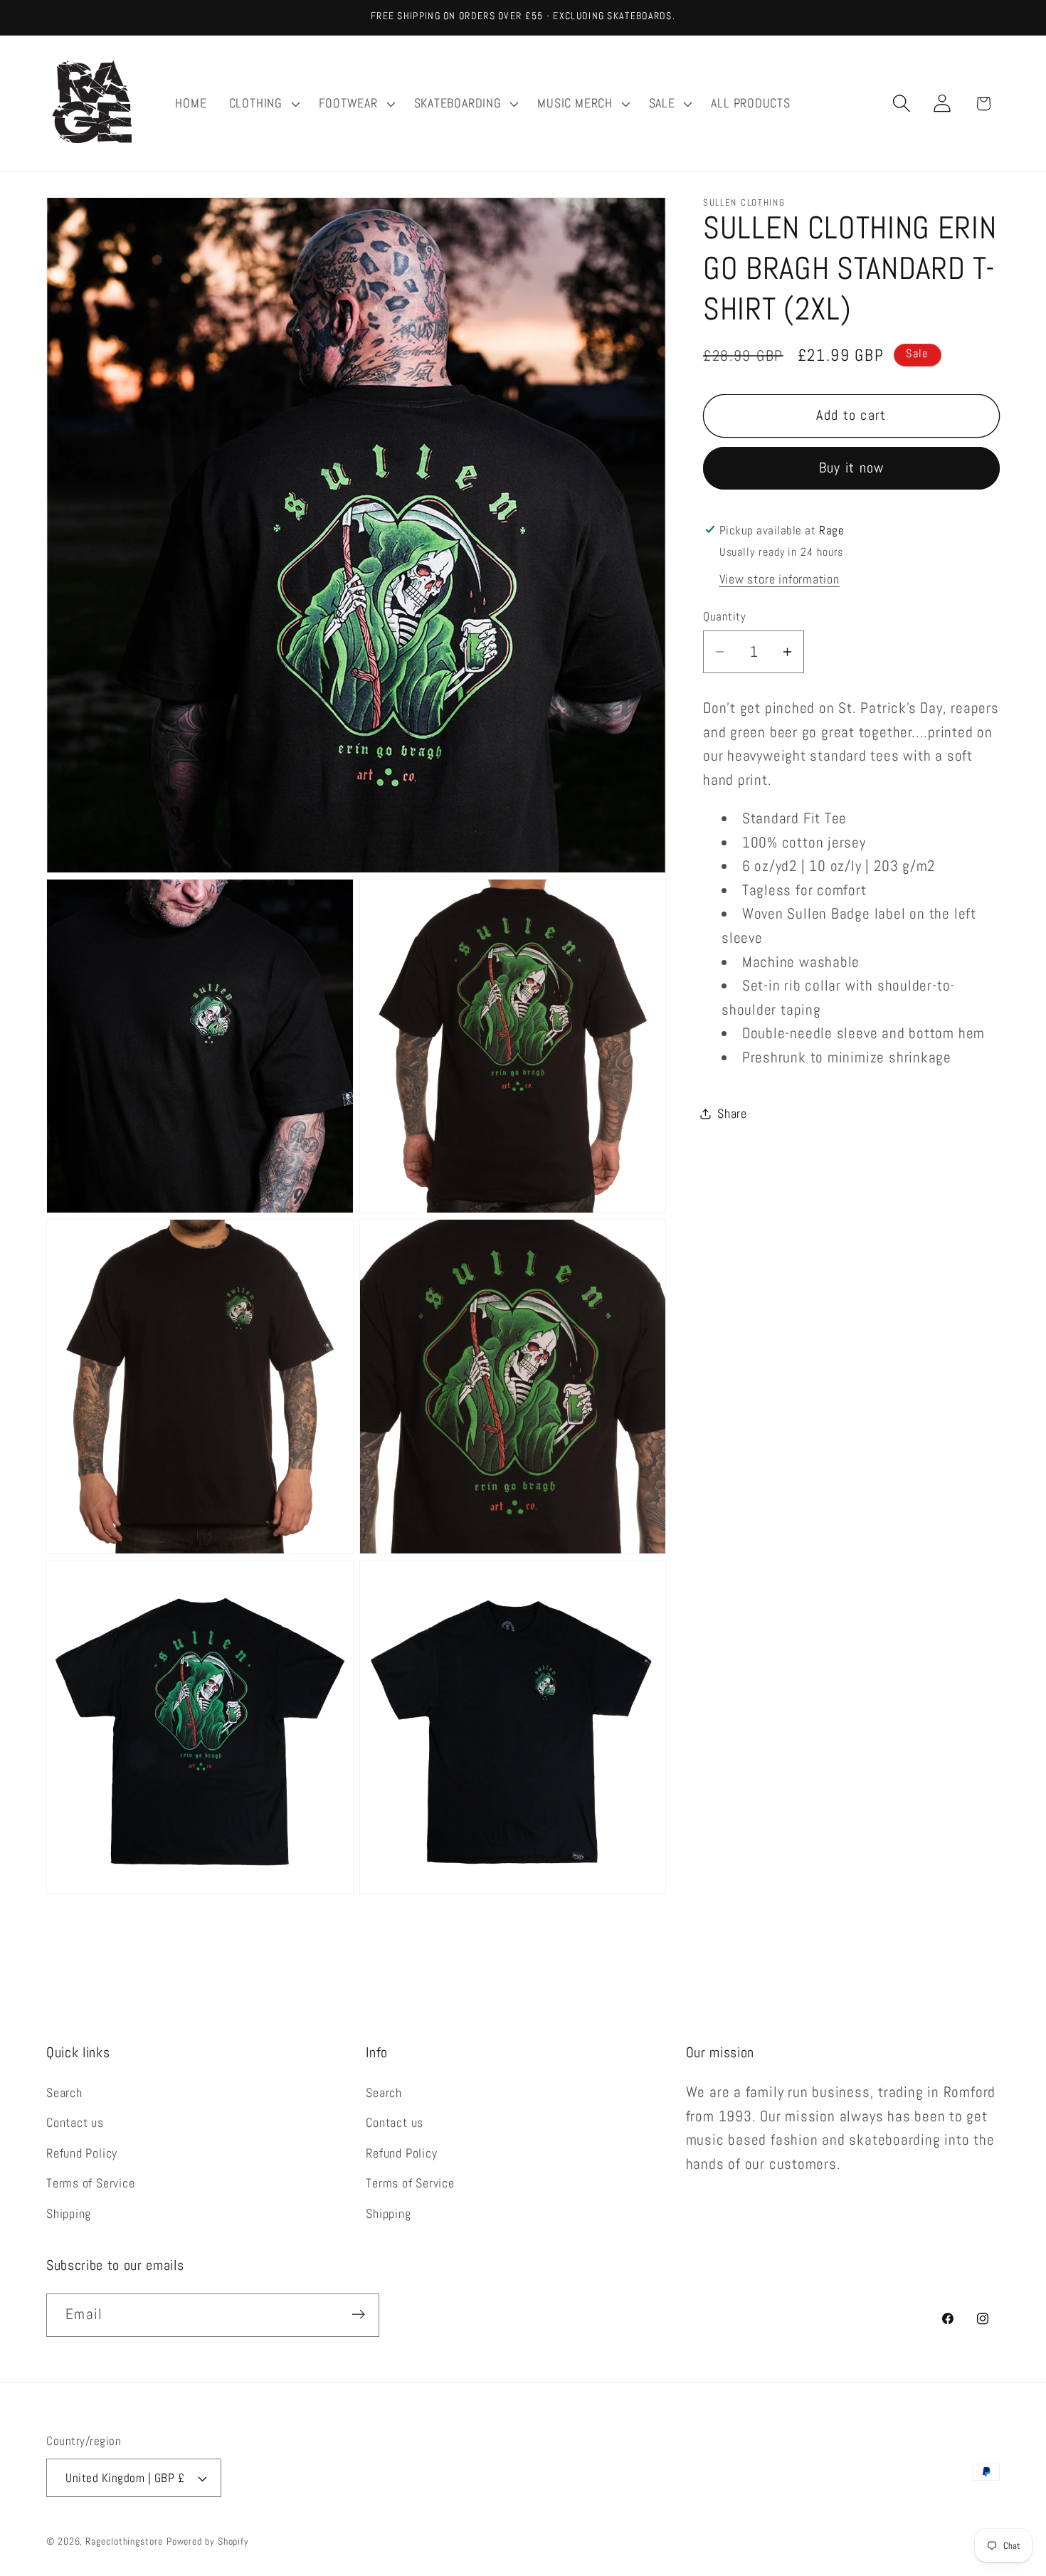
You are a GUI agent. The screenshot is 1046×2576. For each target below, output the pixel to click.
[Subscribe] (358, 2314)
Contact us (75, 2123)
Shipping (69, 2213)
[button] (263, 103)
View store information (780, 579)
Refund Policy (82, 2153)
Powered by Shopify (208, 2541)
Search (64, 2092)
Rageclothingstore (124, 2541)
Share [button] (732, 1113)
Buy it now (852, 468)
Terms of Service (90, 2183)
